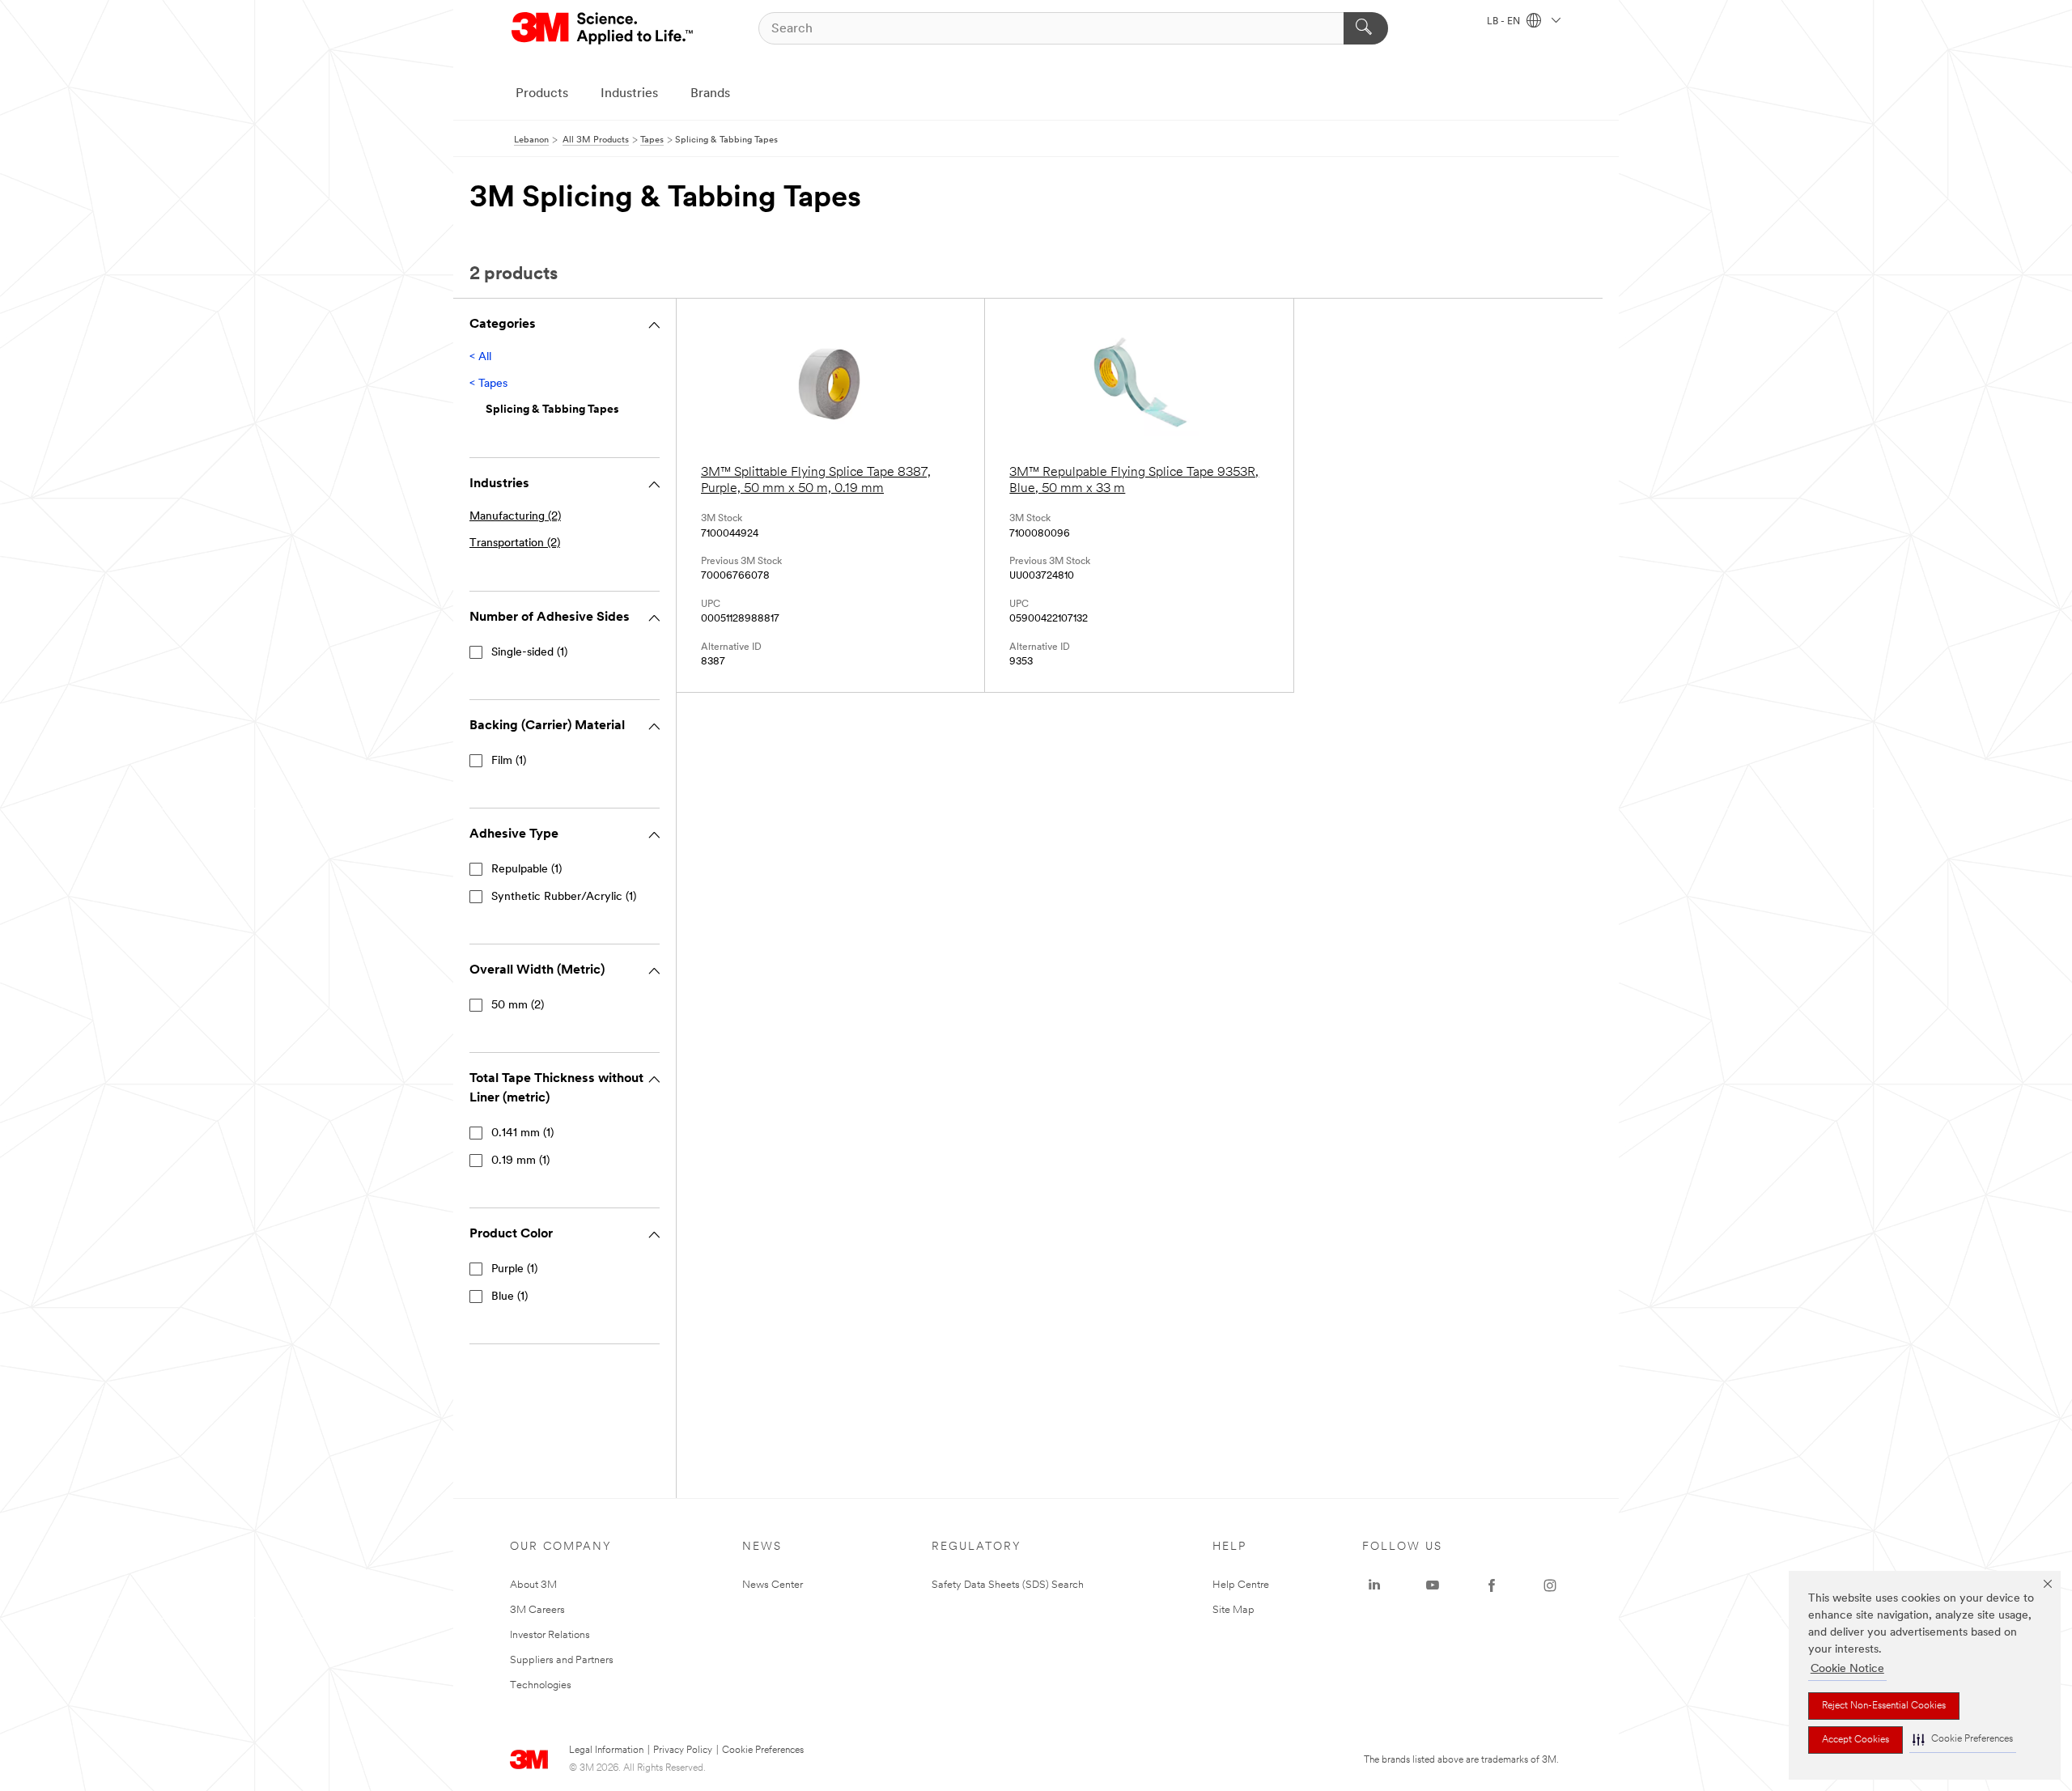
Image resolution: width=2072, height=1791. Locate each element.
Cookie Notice (1847, 1669)
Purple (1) (514, 1269)
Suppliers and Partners (562, 1660)
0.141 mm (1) (522, 1133)
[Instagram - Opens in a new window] (1550, 1585)
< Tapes (488, 384)
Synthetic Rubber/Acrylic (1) (564, 897)
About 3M (533, 1585)
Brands (710, 94)
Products (542, 94)
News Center (773, 1585)
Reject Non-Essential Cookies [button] (1884, 1706)
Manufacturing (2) (515, 517)
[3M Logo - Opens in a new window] (603, 28)
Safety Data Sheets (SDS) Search (1008, 1585)
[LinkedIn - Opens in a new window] (1374, 1585)
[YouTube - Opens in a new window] (1433, 1585)
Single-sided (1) (529, 653)
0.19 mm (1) (520, 1161)
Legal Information (606, 1751)
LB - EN (1505, 22)
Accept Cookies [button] (1855, 1740)
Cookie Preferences (763, 1751)
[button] (1963, 1740)
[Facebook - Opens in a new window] (1492, 1585)
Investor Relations (550, 1635)
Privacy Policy (683, 1751)
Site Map (1233, 1610)
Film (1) (509, 761)
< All (480, 357)
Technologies (541, 1685)
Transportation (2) (515, 543)
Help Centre (1241, 1585)
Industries (629, 94)
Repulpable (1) (526, 870)
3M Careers (537, 1610)
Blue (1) (510, 1297)
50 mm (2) (518, 1006)
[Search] (1366, 28)
